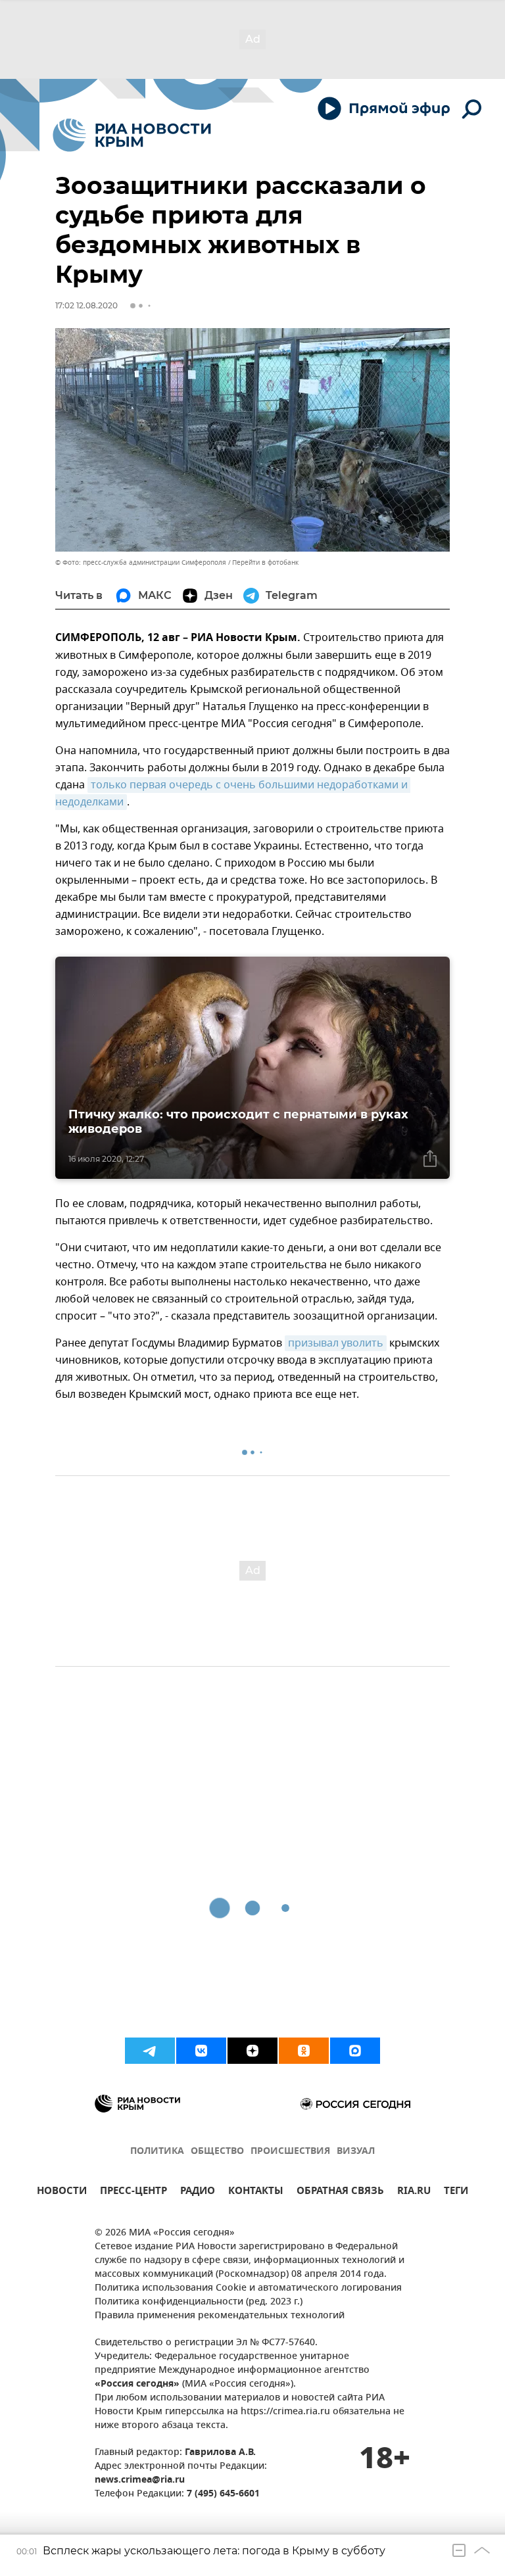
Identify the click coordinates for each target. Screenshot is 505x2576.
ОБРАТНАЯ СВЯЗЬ (340, 2192)
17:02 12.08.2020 (86, 305)
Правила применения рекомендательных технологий (220, 2316)
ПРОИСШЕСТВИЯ (290, 2152)
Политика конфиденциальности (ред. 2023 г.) (199, 2302)
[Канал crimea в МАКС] (355, 2051)
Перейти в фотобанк (265, 562)
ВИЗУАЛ (356, 2152)
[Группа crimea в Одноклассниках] (304, 2051)
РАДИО (198, 2192)
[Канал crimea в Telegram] (150, 2051)
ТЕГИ (456, 2192)
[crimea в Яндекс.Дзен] (252, 2051)
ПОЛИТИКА (157, 2152)
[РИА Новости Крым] (132, 135)
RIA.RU (414, 2192)
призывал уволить (336, 1343)
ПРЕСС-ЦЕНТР (133, 2192)
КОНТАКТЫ (256, 2192)
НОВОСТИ (62, 2192)
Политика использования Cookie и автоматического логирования (248, 2288)
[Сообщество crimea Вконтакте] (201, 2051)
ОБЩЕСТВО (217, 2152)
